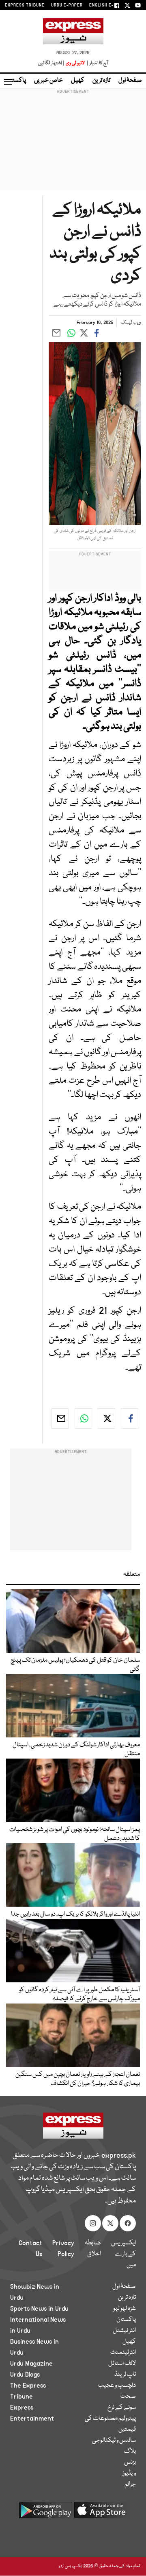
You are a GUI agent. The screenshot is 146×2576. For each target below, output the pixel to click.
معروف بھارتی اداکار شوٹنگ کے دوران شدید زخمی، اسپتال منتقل (76, 1750)
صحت (128, 2397)
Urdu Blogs (25, 2375)
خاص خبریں (48, 81)
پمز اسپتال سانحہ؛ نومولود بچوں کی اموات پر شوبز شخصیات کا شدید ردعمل (75, 1834)
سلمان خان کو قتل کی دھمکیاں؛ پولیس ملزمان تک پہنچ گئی (75, 1665)
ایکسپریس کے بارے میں (123, 2254)
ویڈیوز (129, 2473)
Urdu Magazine (31, 2364)
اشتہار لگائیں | (52, 63)
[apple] (101, 2513)
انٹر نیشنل (124, 2331)
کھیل (78, 81)
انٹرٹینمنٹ (123, 2353)
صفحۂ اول (130, 81)
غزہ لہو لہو (125, 2309)
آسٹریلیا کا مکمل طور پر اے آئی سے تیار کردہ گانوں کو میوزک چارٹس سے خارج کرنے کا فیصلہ (79, 1995)
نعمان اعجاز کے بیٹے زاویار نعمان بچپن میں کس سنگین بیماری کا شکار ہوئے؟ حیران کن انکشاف (78, 2079)
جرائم (130, 2484)
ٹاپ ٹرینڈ (125, 2375)
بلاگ (130, 2451)
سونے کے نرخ (122, 2408)
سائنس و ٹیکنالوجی (114, 2441)
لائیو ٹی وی (75, 63)
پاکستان (16, 81)
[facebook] (130, 1418)
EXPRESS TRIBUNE (25, 5)
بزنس (130, 2462)
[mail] (60, 1418)
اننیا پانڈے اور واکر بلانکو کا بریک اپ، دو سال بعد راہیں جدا (75, 1914)
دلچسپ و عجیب (117, 2386)
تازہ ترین (101, 81)
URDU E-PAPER (67, 5)
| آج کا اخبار (97, 63)
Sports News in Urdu (39, 2309)
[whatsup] (83, 1418)
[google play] (45, 2513)
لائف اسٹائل (122, 2364)
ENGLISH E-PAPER (108, 5)
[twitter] (106, 1418)
